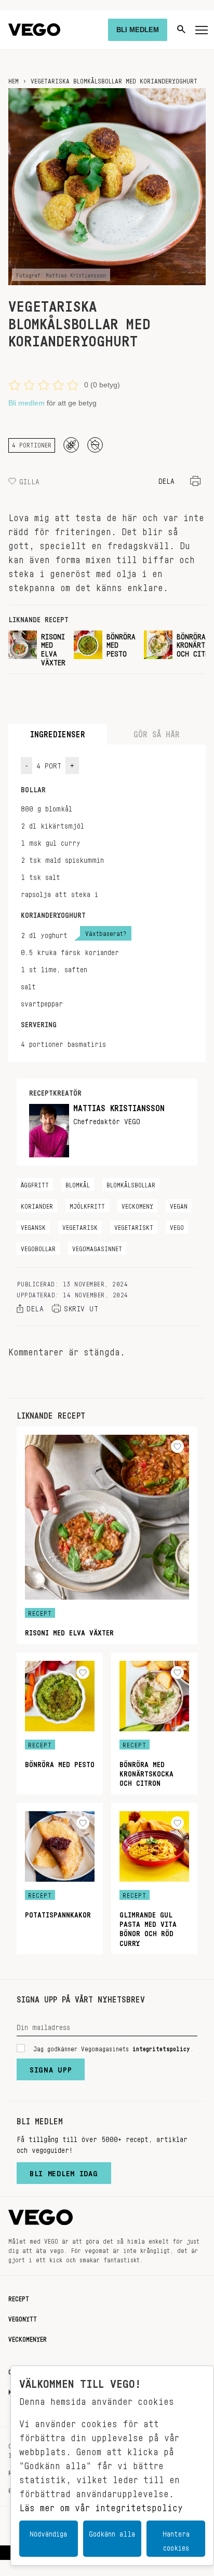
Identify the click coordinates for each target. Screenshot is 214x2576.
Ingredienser (58, 732)
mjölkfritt (87, 1205)
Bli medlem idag (64, 2171)
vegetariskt (134, 1226)
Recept (19, 2297)
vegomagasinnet (97, 1247)
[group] (37, 648)
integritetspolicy (161, 2047)
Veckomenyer (28, 2337)
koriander (37, 1205)
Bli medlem (26, 403)
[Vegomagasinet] (34, 30)
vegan (179, 1205)
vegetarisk (80, 1226)
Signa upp (51, 2067)
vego (177, 1226)
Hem (14, 79)
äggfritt (35, 1183)
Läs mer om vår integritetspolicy (101, 2505)
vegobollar (38, 1247)
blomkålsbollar (131, 1183)
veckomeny (137, 1205)
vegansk (33, 1226)
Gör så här (157, 732)
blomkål (78, 1183)
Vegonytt (23, 2317)
